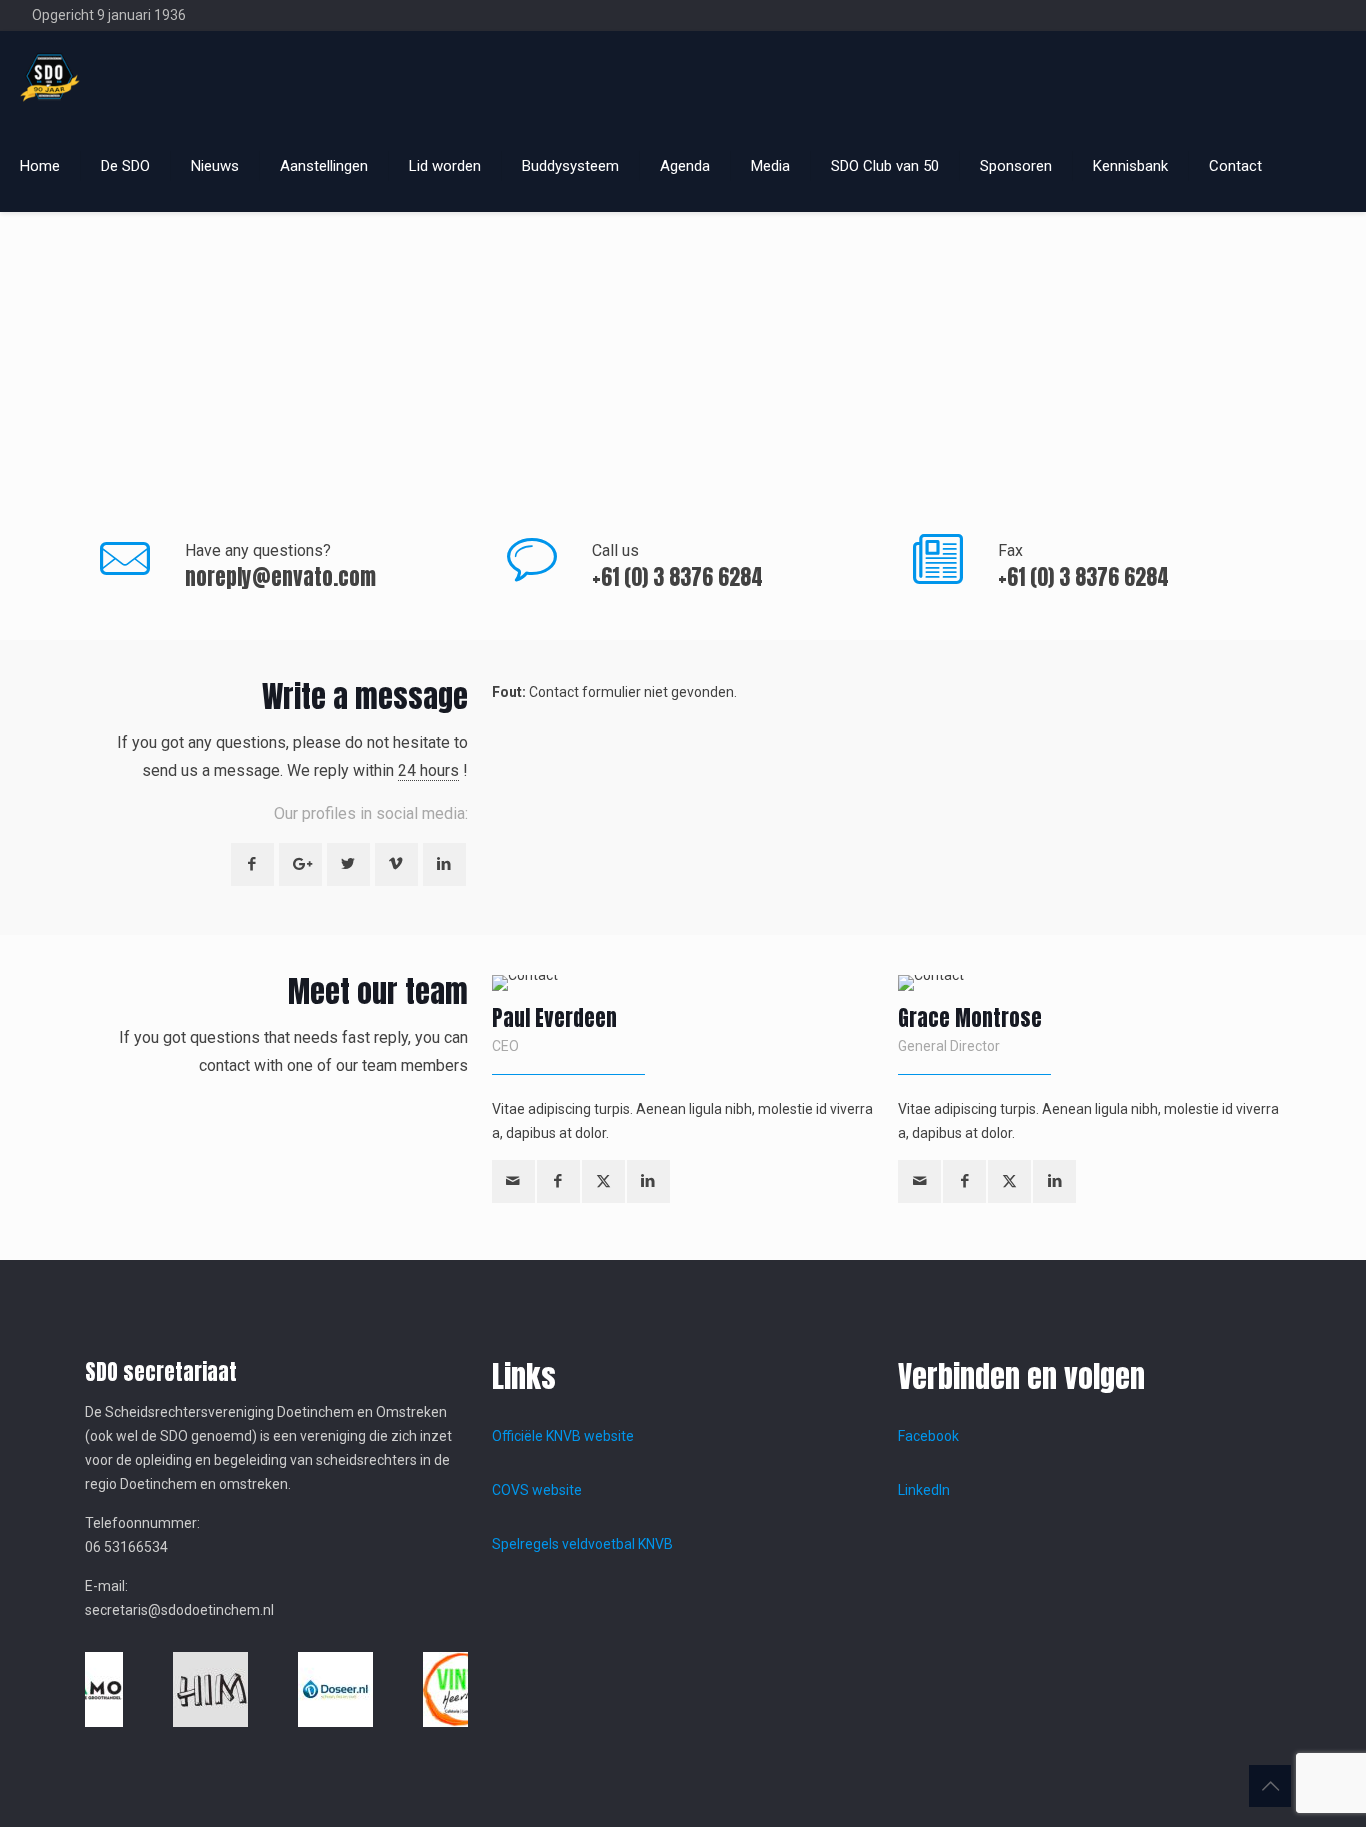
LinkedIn (924, 1490)
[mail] (513, 1181)
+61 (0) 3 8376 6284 (677, 577)
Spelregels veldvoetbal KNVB (582, 1544)
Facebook (928, 1436)
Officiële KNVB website (563, 1436)
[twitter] (603, 1181)
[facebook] (558, 1181)
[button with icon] (252, 864)
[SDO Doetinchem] (50, 76)
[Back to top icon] (1270, 1786)
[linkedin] (648, 1181)
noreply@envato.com (280, 577)
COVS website (537, 1490)
